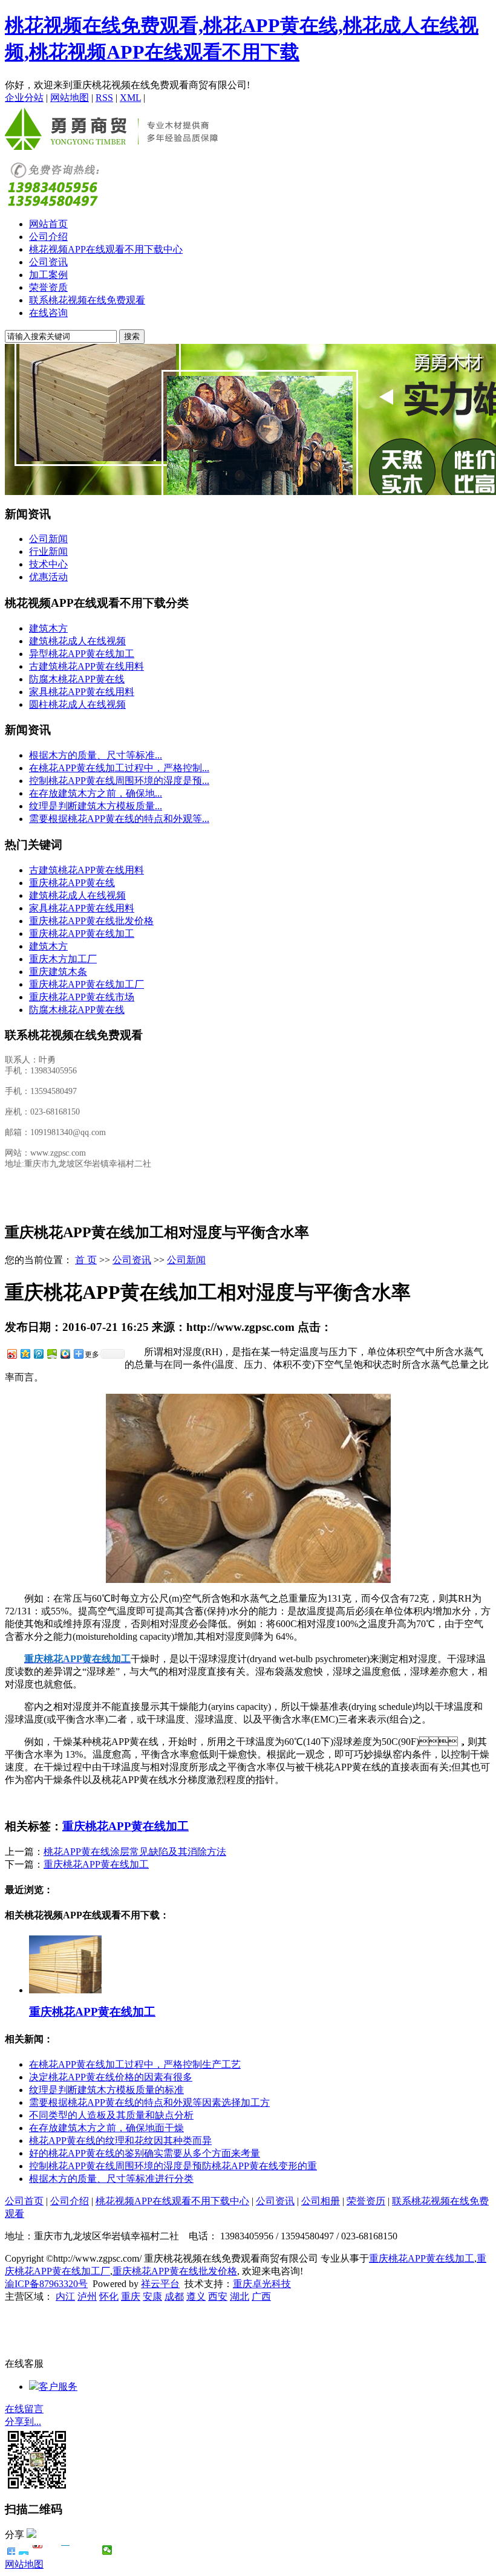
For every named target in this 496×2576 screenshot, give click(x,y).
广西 (261, 2296)
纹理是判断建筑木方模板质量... (96, 806)
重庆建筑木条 (58, 972)
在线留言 (24, 2409)
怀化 (109, 2296)
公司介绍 (48, 237)
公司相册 (321, 2201)
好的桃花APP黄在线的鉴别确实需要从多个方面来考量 (145, 2153)
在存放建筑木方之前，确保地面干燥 (106, 2128)
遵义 (196, 2296)
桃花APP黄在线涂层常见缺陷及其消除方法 (135, 1852)
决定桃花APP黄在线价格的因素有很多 (111, 2077)
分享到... (23, 2422)
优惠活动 (48, 577)
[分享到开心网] (66, 2550)
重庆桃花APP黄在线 (72, 883)
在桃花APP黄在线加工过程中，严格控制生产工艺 (135, 2064)
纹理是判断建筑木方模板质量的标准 (106, 2090)
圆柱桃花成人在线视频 (77, 704)
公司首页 (24, 2201)
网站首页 (48, 224)
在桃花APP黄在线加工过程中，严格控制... (119, 768)
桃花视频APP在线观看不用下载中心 (106, 249)
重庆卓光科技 (262, 2284)
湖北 (240, 2296)
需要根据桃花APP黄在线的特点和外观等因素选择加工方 (149, 2102)
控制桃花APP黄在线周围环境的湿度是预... (119, 781)
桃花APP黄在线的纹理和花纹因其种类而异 (120, 2141)
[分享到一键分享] (24, 2550)
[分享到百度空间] (51, 1354)
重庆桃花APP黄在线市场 (82, 997)
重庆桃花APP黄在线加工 (82, 934)
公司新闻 (48, 539)
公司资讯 (48, 262)
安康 (152, 2296)
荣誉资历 (366, 2201)
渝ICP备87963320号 (46, 2284)
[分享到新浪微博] (11, 1354)
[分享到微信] (107, 2550)
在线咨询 (48, 313)
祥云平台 (160, 2284)
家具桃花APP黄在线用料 (82, 692)
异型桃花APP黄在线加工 (82, 654)
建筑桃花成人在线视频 (77, 641)
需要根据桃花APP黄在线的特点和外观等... (119, 819)
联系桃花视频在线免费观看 (87, 300)
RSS (104, 98)
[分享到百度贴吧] (80, 2550)
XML (130, 98)
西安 (218, 2296)
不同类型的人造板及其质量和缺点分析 (111, 2115)
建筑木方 (48, 628)
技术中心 (48, 564)
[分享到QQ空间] (25, 1354)
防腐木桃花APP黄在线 (77, 679)
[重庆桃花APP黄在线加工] (65, 1990)
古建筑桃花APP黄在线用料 (86, 666)
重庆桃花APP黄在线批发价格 (91, 921)
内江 (65, 2296)
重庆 (131, 2296)
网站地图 (70, 98)
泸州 (87, 2296)
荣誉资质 (48, 287)
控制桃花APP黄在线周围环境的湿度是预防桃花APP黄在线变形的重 (173, 2166)
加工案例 (48, 275)
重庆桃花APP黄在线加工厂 (86, 984)
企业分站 (24, 98)
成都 (174, 2296)
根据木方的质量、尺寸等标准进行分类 (111, 2179)
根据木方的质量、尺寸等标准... (96, 755)
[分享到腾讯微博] (38, 1354)
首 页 (86, 1260)
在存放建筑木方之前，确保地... (96, 793)
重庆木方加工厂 (63, 959)
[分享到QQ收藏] (65, 1354)
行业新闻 (48, 552)
